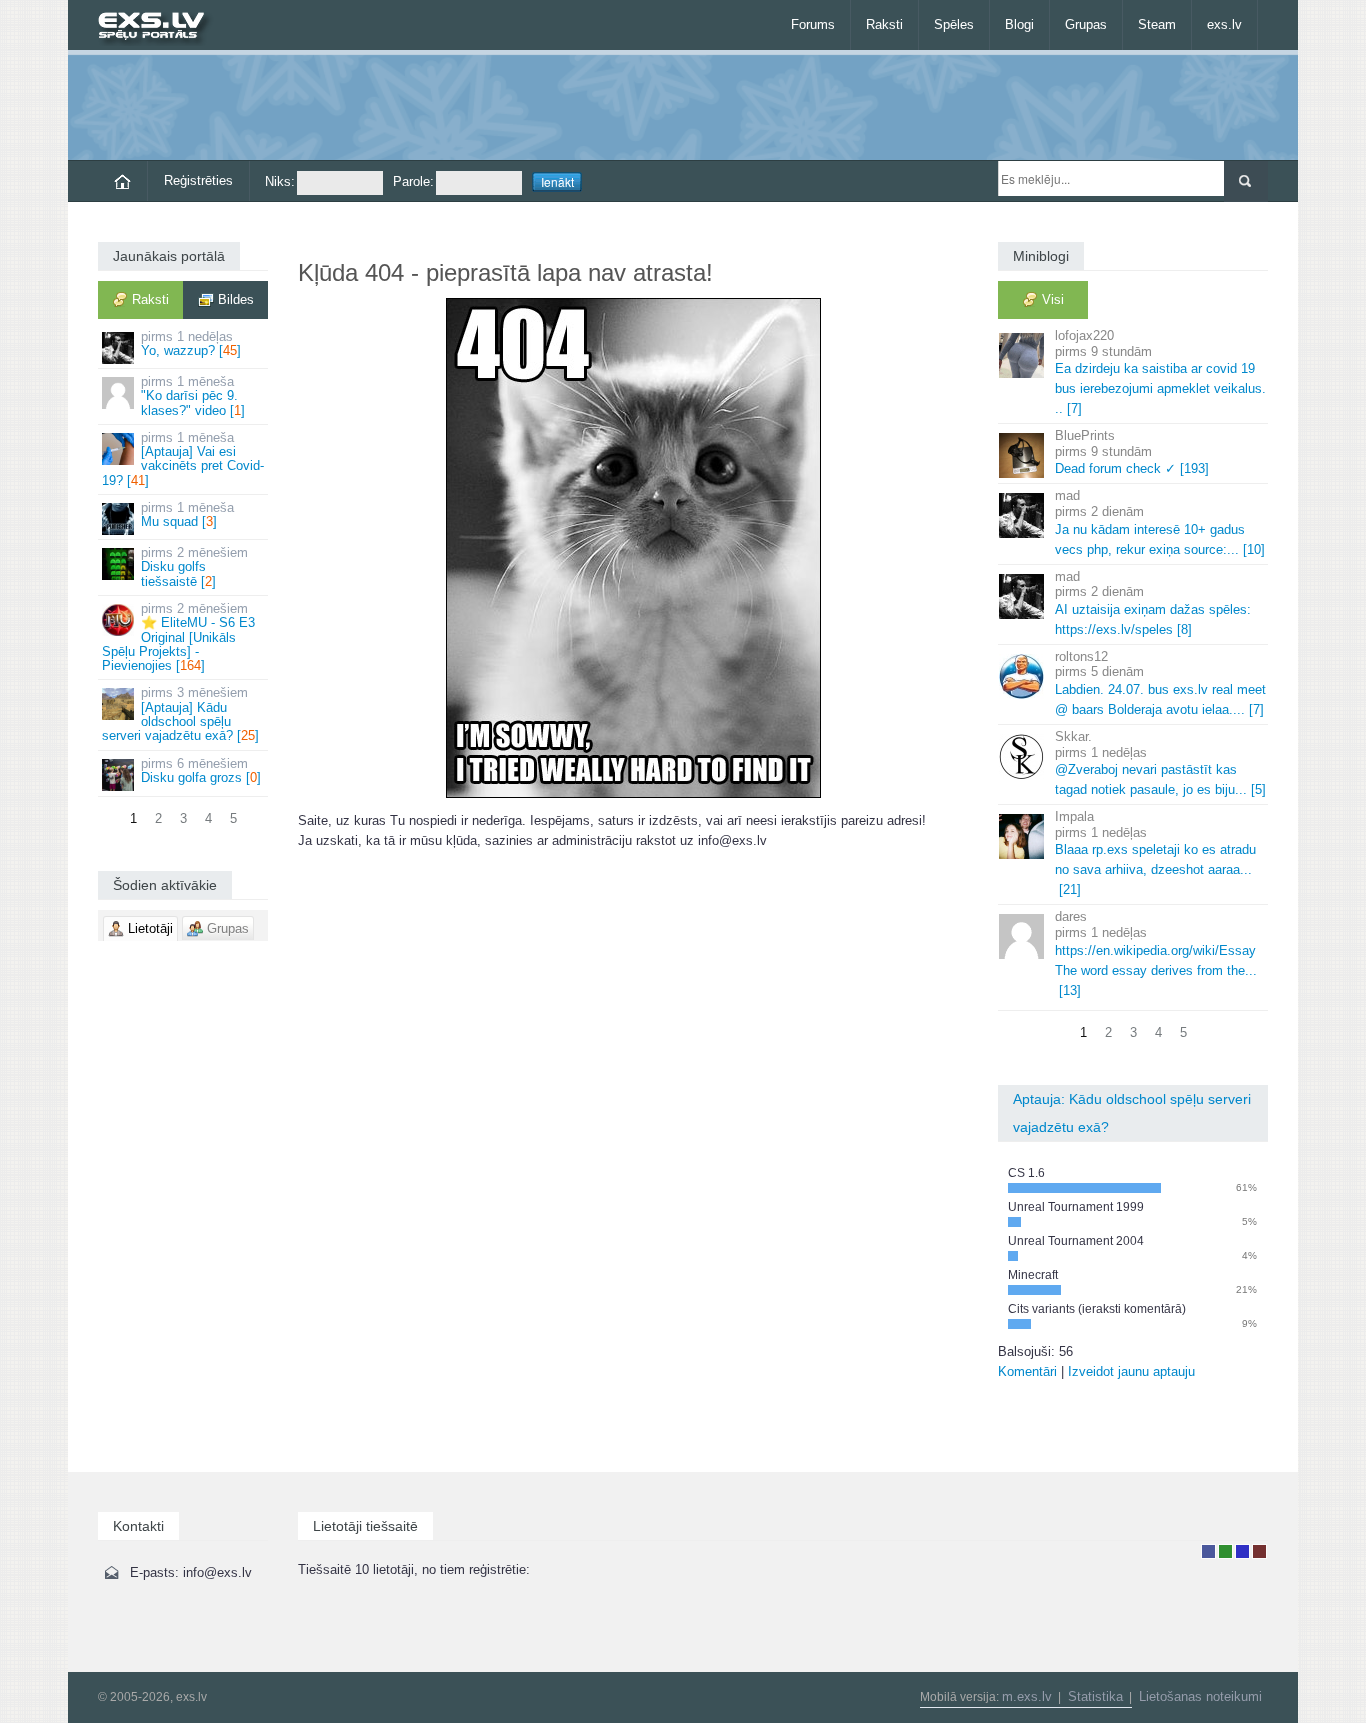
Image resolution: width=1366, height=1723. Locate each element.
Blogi (1019, 24)
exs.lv (1224, 24)
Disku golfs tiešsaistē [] (194, 567)
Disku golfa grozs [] (201, 770)
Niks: (280, 181)
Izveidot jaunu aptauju (1131, 1371)
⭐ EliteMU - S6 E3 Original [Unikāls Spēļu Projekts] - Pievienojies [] (178, 637)
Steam (1157, 24)
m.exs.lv (1027, 1696)
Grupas (1086, 24)
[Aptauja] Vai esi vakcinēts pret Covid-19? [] (183, 459)
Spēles (954, 24)
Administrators (1259, 1551)
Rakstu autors (1225, 1551)
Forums (813, 24)
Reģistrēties (198, 180)
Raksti (884, 24)
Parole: (413, 181)
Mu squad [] (187, 514)
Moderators (1242, 1551)
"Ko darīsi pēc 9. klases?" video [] (193, 396)
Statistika (1095, 1696)
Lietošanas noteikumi (1200, 1696)
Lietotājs (1208, 1551)
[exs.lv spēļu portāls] (160, 27)
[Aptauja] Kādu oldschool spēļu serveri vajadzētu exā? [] (180, 714)
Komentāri (1027, 1371)
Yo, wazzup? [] (191, 343)
